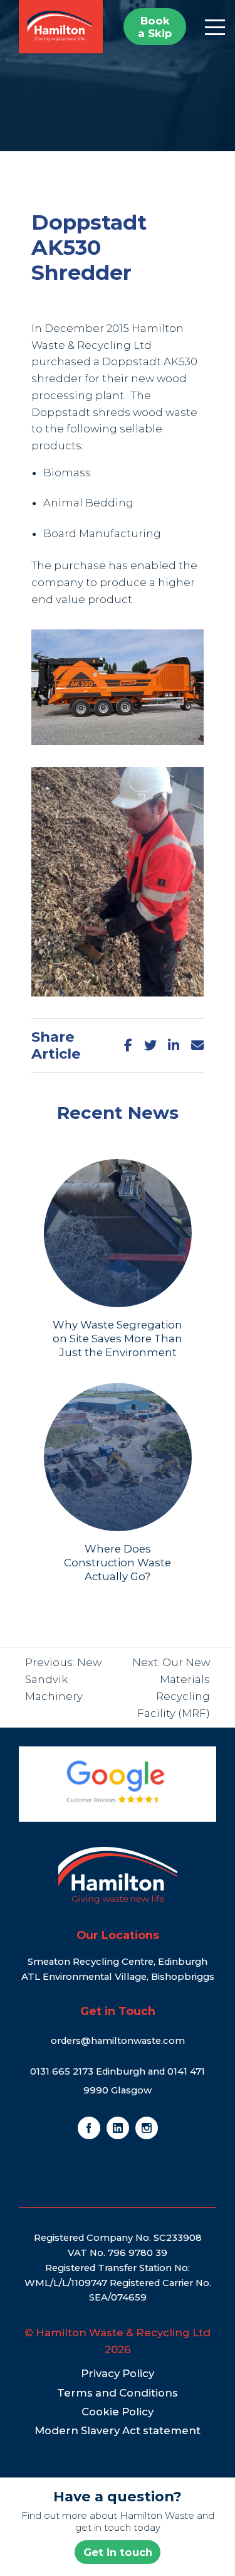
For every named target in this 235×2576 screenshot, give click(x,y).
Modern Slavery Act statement (118, 2430)
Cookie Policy (118, 2412)
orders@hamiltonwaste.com (118, 2041)
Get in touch (118, 2552)
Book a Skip (155, 27)
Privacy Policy (118, 2373)
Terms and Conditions (118, 2393)
